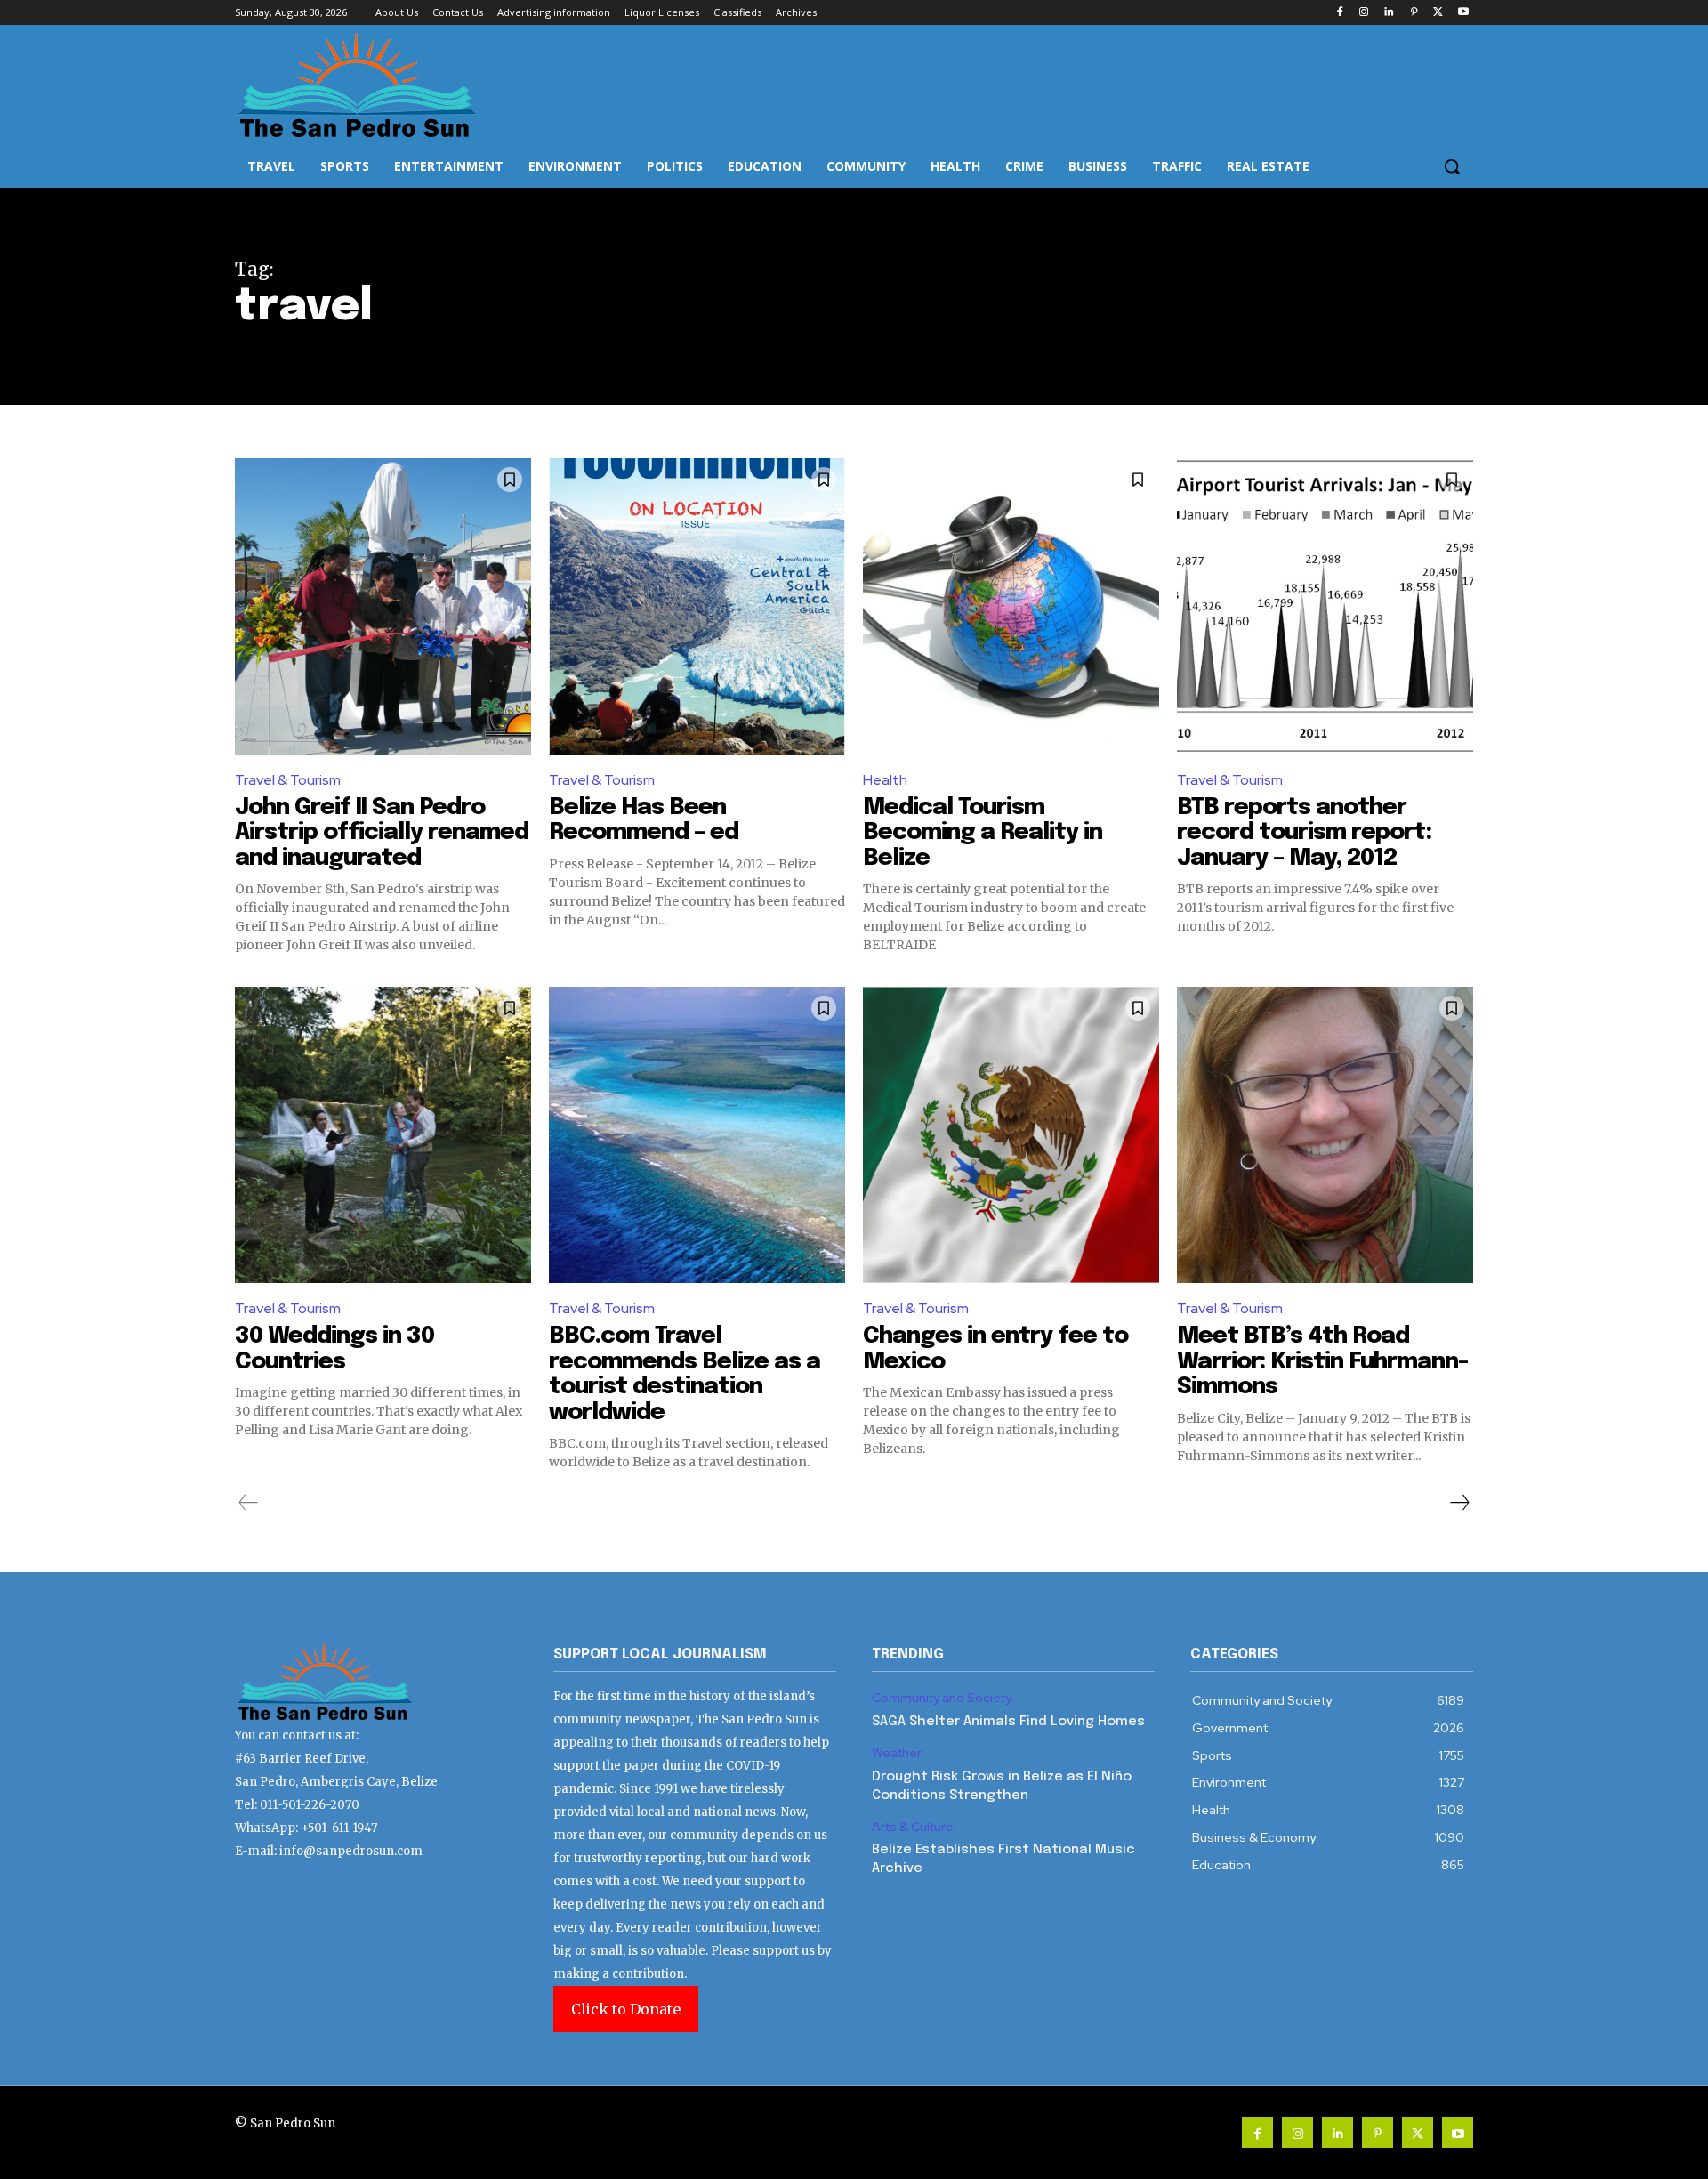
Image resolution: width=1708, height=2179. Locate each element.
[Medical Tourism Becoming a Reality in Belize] (1011, 606)
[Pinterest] (1414, 13)
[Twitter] (1438, 13)
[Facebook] (1339, 13)
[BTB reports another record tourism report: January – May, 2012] (1325, 606)
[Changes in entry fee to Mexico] (1011, 1135)
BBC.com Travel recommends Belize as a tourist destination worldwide (685, 1374)
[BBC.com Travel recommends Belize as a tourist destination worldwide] (697, 1135)
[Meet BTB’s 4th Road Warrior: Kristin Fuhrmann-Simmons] (1325, 1135)
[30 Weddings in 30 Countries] (383, 1135)
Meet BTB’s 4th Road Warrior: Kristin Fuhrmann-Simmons (1322, 1361)
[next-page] (1459, 1503)
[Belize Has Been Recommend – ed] (697, 606)
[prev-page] (249, 1503)
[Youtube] (1463, 13)
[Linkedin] (1389, 13)
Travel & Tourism (288, 780)
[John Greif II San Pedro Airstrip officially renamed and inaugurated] (383, 606)
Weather (897, 1753)
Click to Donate (626, 2009)
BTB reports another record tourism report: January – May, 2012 (1304, 833)
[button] (1452, 166)
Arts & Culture (913, 1827)
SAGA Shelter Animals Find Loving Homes (1008, 1722)
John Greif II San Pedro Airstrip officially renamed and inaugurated (382, 833)
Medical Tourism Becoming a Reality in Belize (983, 833)
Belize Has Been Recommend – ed (644, 820)
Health (885, 780)
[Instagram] (1364, 13)
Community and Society (942, 1698)
